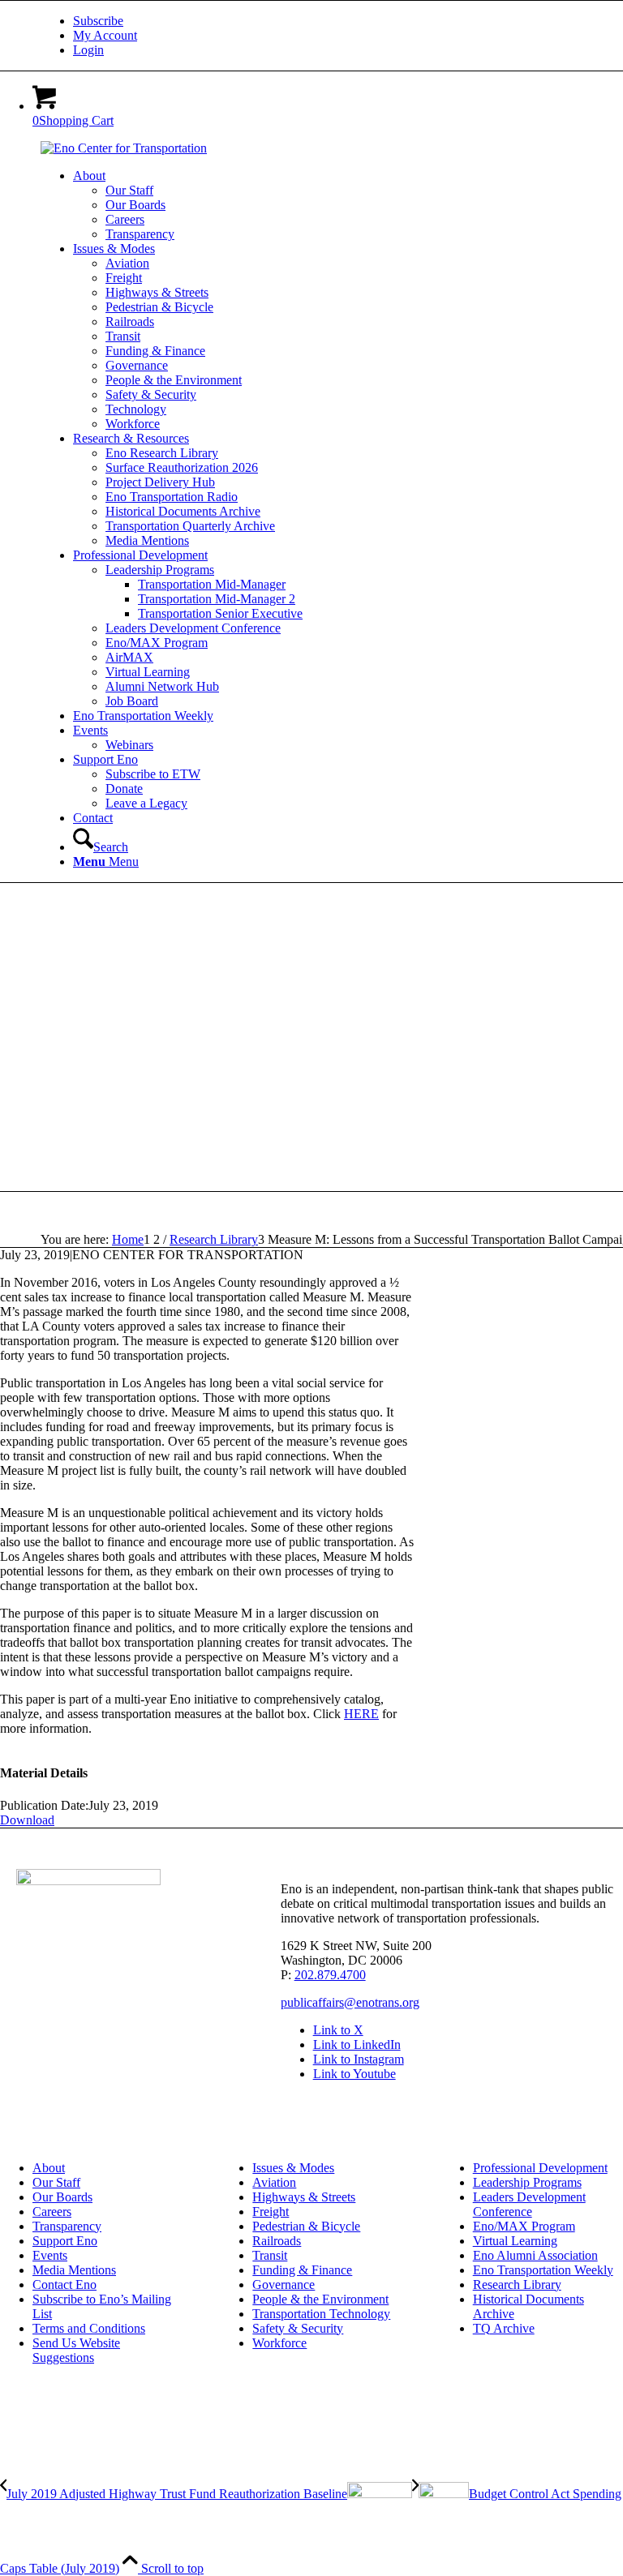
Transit (270, 2255)
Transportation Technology (321, 2314)
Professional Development (540, 2168)
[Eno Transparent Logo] (88, 1881)
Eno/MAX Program (524, 2226)
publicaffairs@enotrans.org (350, 2002)
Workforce (279, 2343)
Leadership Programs (527, 2182)
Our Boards (62, 2197)
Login (88, 50)
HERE (361, 1714)
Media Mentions (74, 2270)
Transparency (67, 2226)
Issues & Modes (293, 2168)
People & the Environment (320, 2299)
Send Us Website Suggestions (76, 2350)
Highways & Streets (304, 2197)
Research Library (517, 2285)
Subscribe (98, 21)
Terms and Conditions (89, 2328)
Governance (284, 2285)
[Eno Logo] (124, 148)
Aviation (274, 2182)
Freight (271, 2212)
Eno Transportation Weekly (543, 2270)
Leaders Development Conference (529, 2204)
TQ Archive (504, 2328)
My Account (105, 35)
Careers (52, 2212)
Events (50, 2255)
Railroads (277, 2241)
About (49, 2168)
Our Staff (56, 2182)
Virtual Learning (515, 2241)
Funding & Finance (302, 2270)
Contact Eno (64, 2285)
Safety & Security (298, 2328)
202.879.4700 (330, 1975)
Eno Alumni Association (535, 2255)
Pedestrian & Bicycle (306, 2226)
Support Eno (65, 2241)
